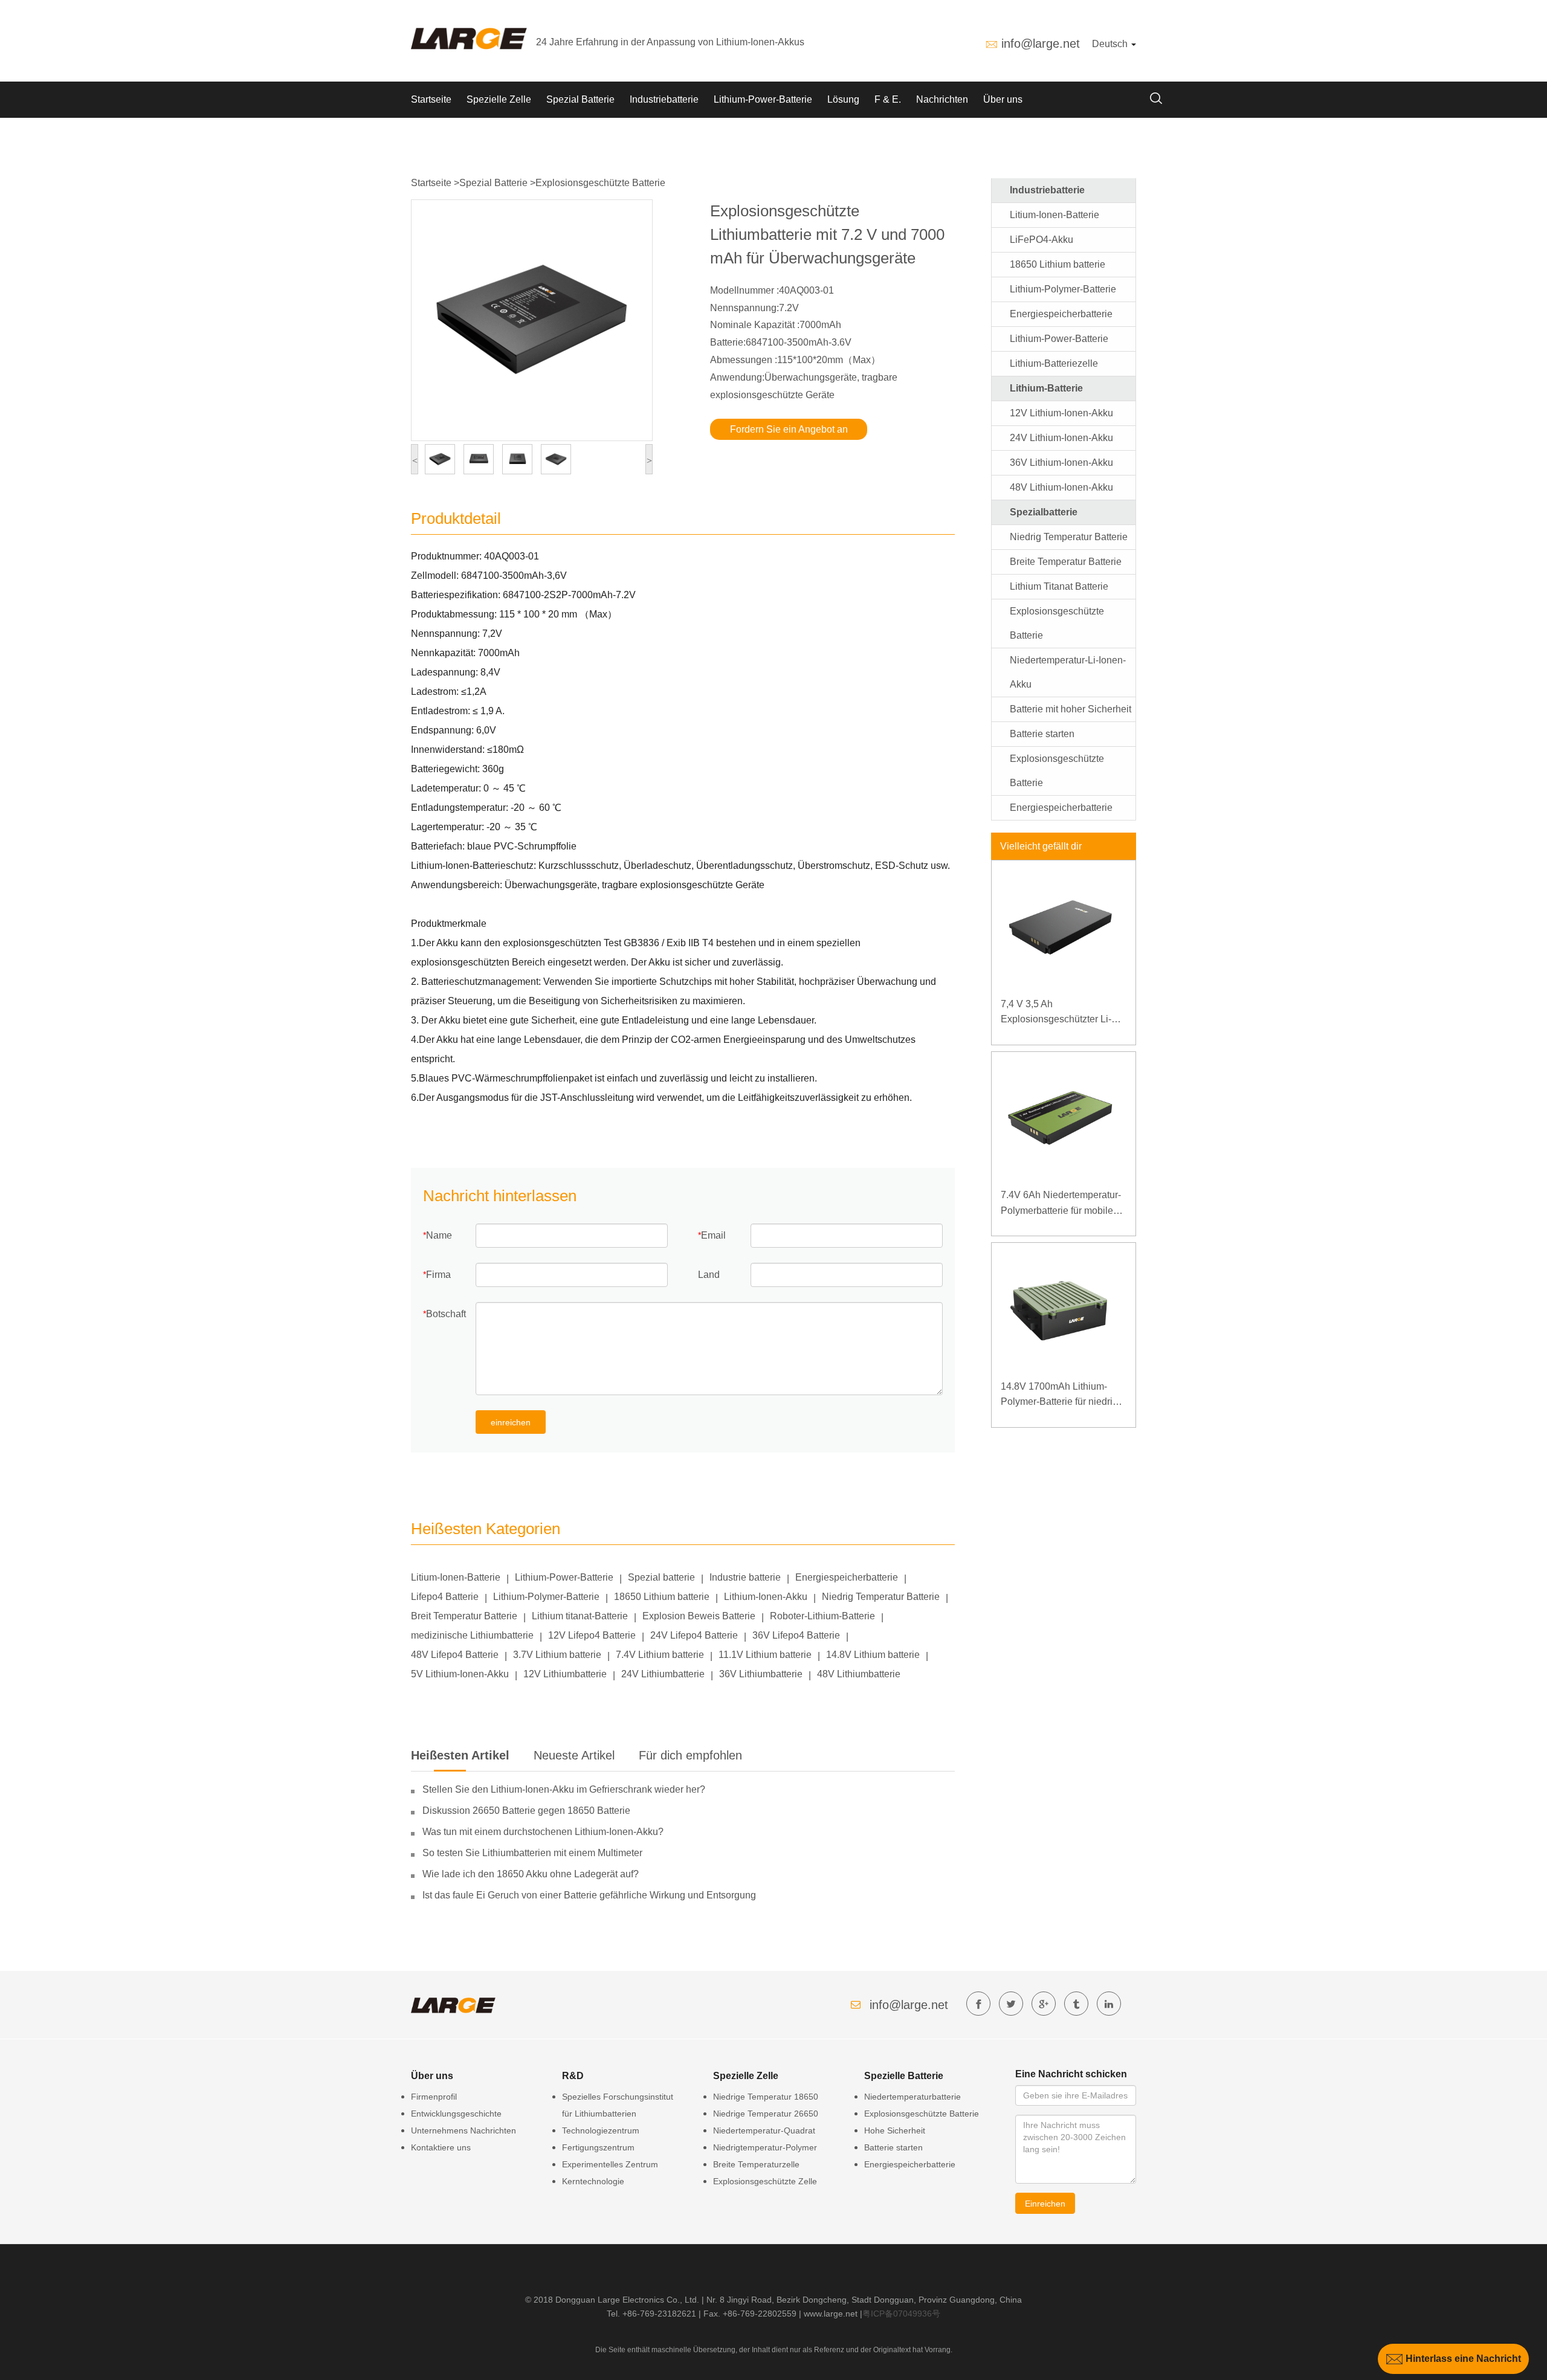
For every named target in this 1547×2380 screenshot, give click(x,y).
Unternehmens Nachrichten (463, 2130)
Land (709, 1275)
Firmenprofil (434, 2097)
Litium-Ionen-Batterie (456, 1577)
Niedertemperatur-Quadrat (764, 2130)
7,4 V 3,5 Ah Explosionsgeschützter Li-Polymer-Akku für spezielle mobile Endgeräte (1058, 1013)
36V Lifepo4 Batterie (796, 1635)
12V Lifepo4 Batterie (592, 1635)
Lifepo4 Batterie (445, 1597)
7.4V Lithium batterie (660, 1655)
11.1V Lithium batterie (765, 1655)
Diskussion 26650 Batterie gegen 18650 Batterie (526, 1811)
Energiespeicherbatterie (847, 1577)
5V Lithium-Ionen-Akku (460, 1674)
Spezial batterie (661, 1577)
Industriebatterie (664, 99)
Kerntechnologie (593, 2181)
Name (439, 1235)
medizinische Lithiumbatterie (472, 1635)
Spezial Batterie (580, 99)
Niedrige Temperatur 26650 (766, 2114)
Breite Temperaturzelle (756, 2164)
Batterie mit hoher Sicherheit (1071, 709)
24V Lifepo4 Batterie (694, 1635)
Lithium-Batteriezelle (1054, 363)
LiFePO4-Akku (1042, 240)
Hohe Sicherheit (895, 2130)
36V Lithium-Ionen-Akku (1061, 463)
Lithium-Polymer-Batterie (546, 1597)
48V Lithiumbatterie (859, 1674)
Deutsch (1111, 44)
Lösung (843, 99)
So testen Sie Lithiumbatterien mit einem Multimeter (532, 1853)
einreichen (511, 1422)
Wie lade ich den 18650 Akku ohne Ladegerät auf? (531, 1874)
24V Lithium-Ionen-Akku (1061, 438)
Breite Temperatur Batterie (1066, 562)
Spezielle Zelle (499, 99)
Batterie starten (1042, 734)
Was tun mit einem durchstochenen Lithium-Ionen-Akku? (543, 1832)
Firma (438, 1275)
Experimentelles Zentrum (610, 2164)
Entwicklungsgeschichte (456, 2114)
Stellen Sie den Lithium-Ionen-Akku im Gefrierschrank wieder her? (564, 1789)
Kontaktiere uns (441, 2147)
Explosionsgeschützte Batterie (600, 183)
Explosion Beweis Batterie (699, 1616)
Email (713, 1235)
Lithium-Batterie (1046, 388)
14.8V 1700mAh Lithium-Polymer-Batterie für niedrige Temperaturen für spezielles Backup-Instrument (1062, 1395)
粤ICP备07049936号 (901, 2314)
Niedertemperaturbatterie (912, 2097)
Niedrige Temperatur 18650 (766, 2097)
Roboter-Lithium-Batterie (822, 1616)
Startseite (431, 99)
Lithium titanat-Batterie (580, 1616)
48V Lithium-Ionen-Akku (1061, 487)
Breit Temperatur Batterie (464, 1616)
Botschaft (446, 1314)
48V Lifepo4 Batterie (455, 1655)
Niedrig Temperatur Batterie (881, 1597)
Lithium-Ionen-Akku (766, 1597)
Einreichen (1045, 2204)
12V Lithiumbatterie (565, 1674)
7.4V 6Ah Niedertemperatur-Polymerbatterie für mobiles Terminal (1061, 1204)
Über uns (1003, 99)
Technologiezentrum (601, 2130)
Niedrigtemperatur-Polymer (765, 2147)
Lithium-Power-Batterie (763, 99)
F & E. (888, 99)
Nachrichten (942, 99)
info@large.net (1041, 44)
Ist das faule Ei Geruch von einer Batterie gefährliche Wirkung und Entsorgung (589, 1895)
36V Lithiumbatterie (761, 1674)
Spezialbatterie (1044, 512)
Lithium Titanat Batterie (1059, 586)
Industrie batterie (745, 1577)
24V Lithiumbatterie (663, 1674)
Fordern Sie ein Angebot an (789, 429)
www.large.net (831, 2314)
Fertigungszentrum (598, 2147)
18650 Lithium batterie (662, 1597)
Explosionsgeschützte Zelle (765, 2181)
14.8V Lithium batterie (873, 1655)
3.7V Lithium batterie (557, 1655)
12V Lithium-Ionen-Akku (1061, 413)
